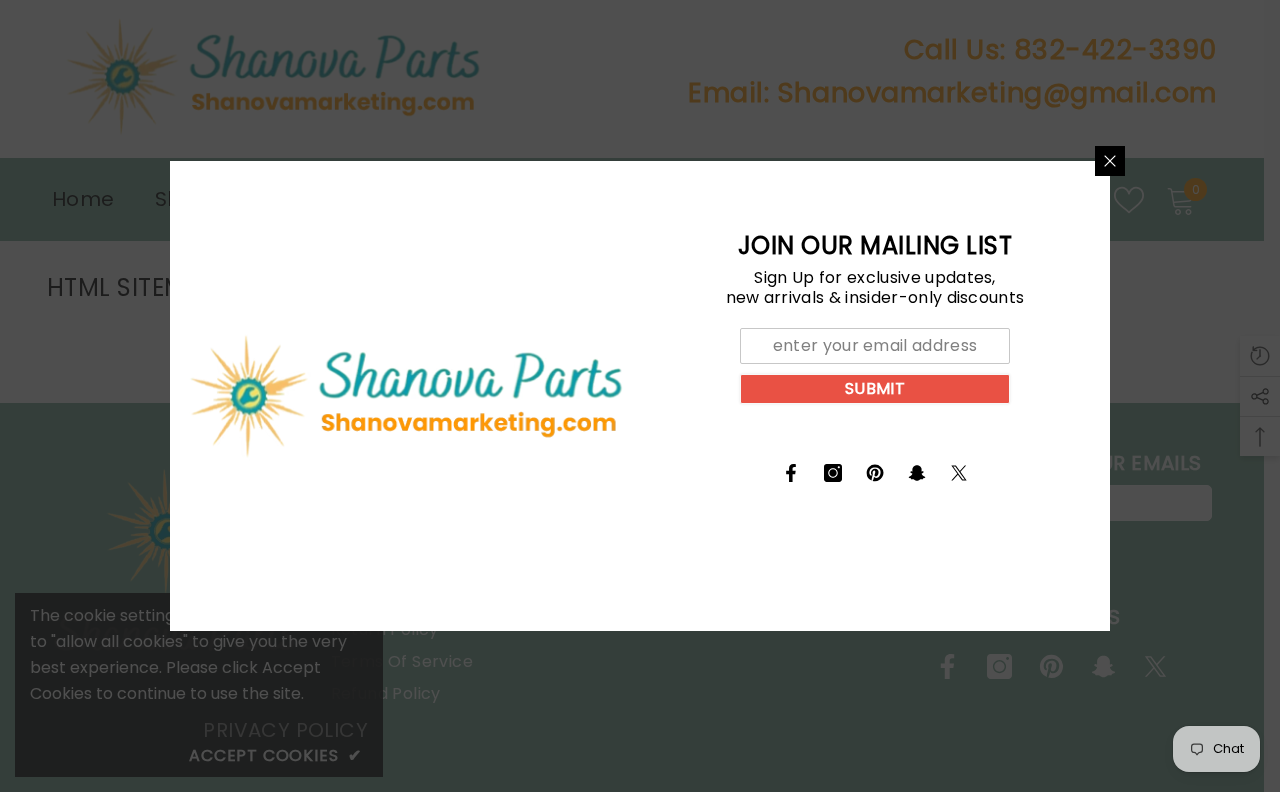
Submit (875, 388)
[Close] (1110, 161)
